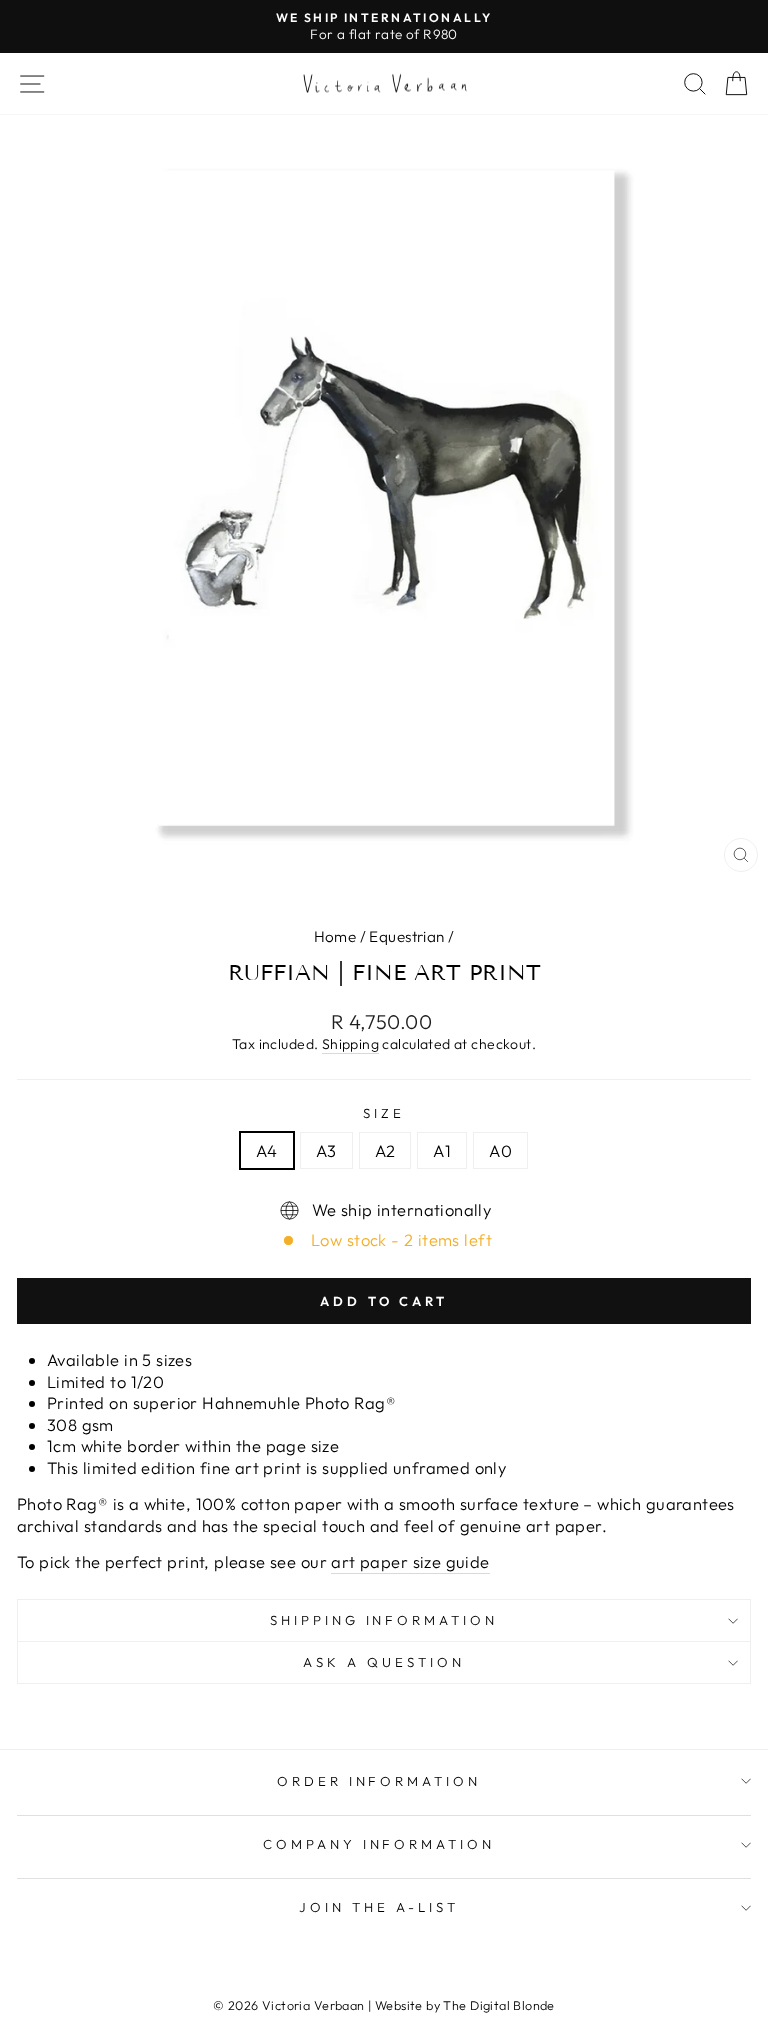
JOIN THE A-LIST (379, 1907)
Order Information (379, 1781)
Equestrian (406, 936)
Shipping (350, 1044)
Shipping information (384, 1620)
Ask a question (384, 1662)
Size (384, 1113)
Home (335, 936)
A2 (385, 1150)
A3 (326, 1150)
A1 (442, 1150)
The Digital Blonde (498, 2005)
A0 (500, 1150)
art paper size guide (410, 1561)
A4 (267, 1150)
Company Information (379, 1844)
